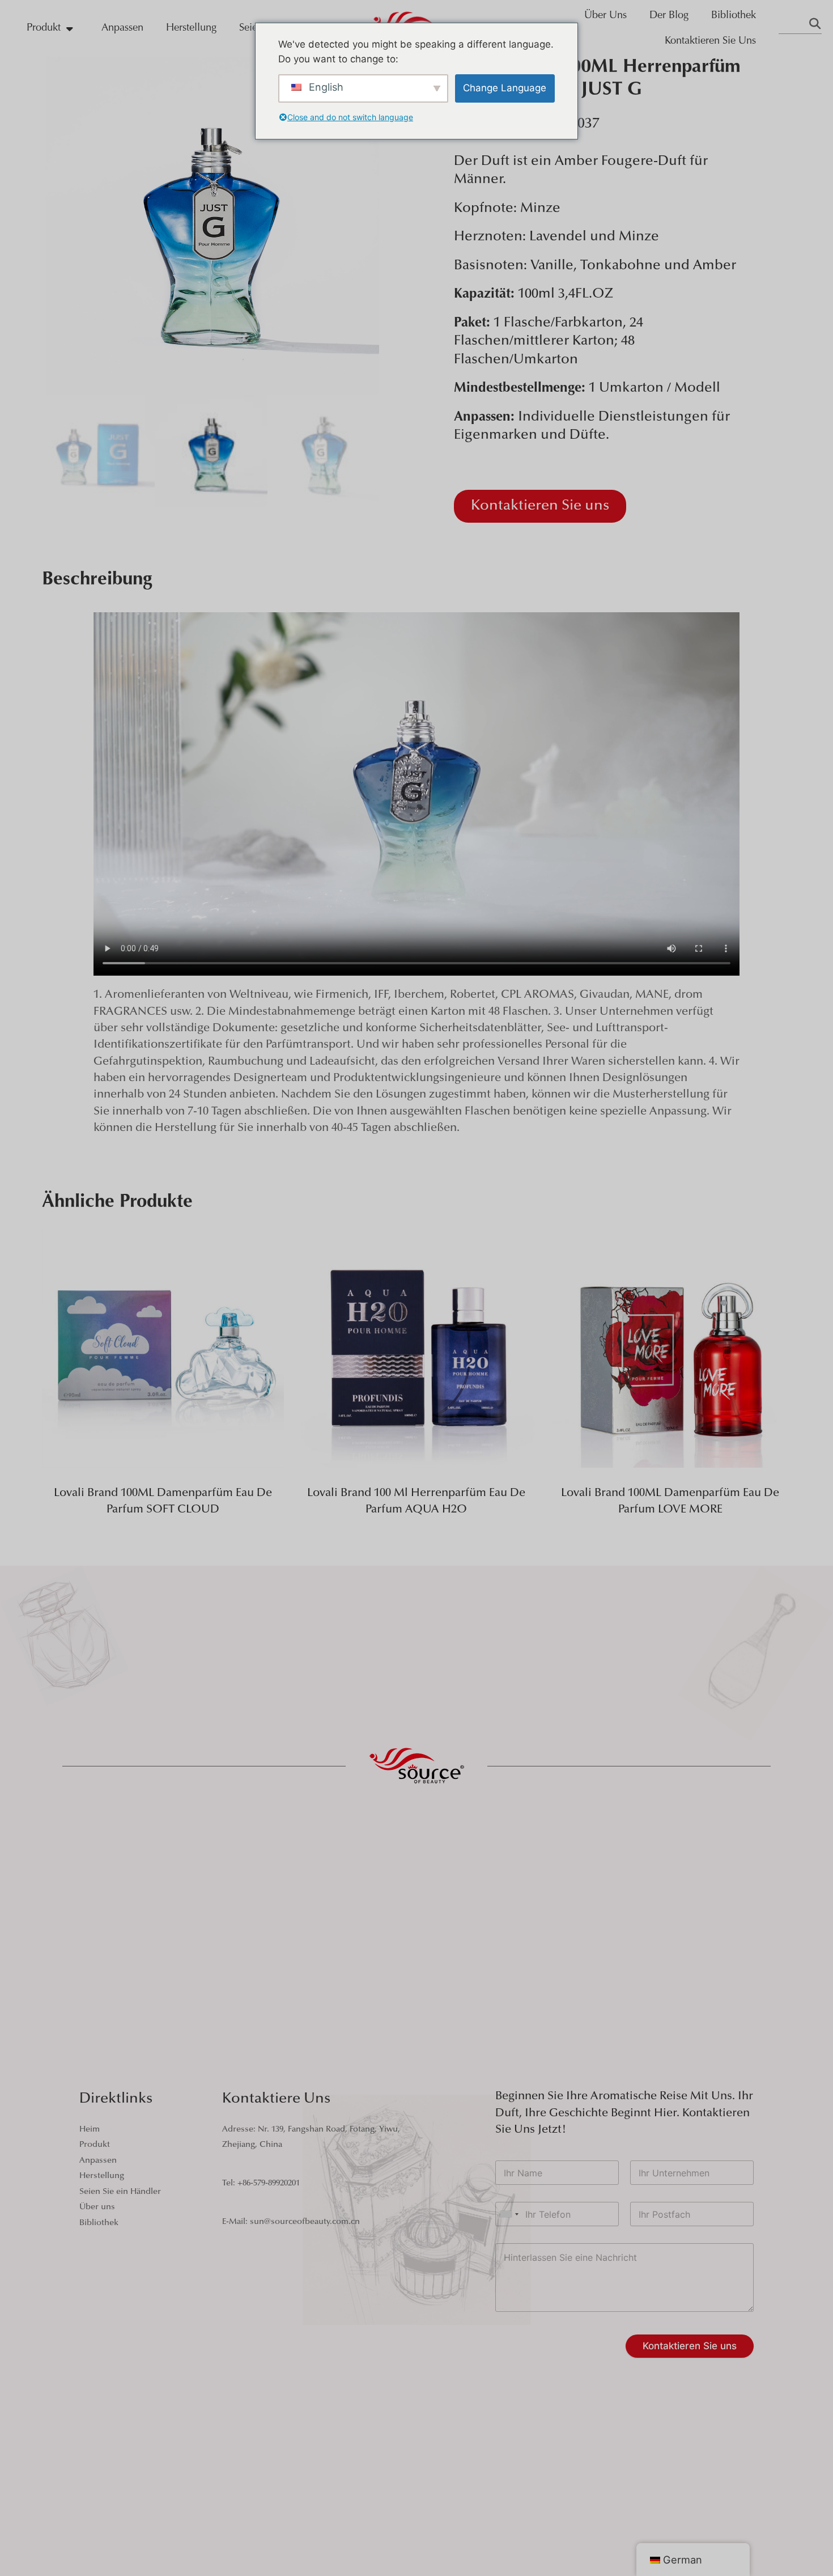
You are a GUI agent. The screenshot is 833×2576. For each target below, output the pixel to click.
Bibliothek (734, 16)
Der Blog (669, 16)
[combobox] (509, 2214)
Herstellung (191, 28)
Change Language (505, 88)
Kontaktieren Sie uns (710, 41)
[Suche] (815, 25)
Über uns (605, 16)
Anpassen (122, 28)
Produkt (44, 28)
